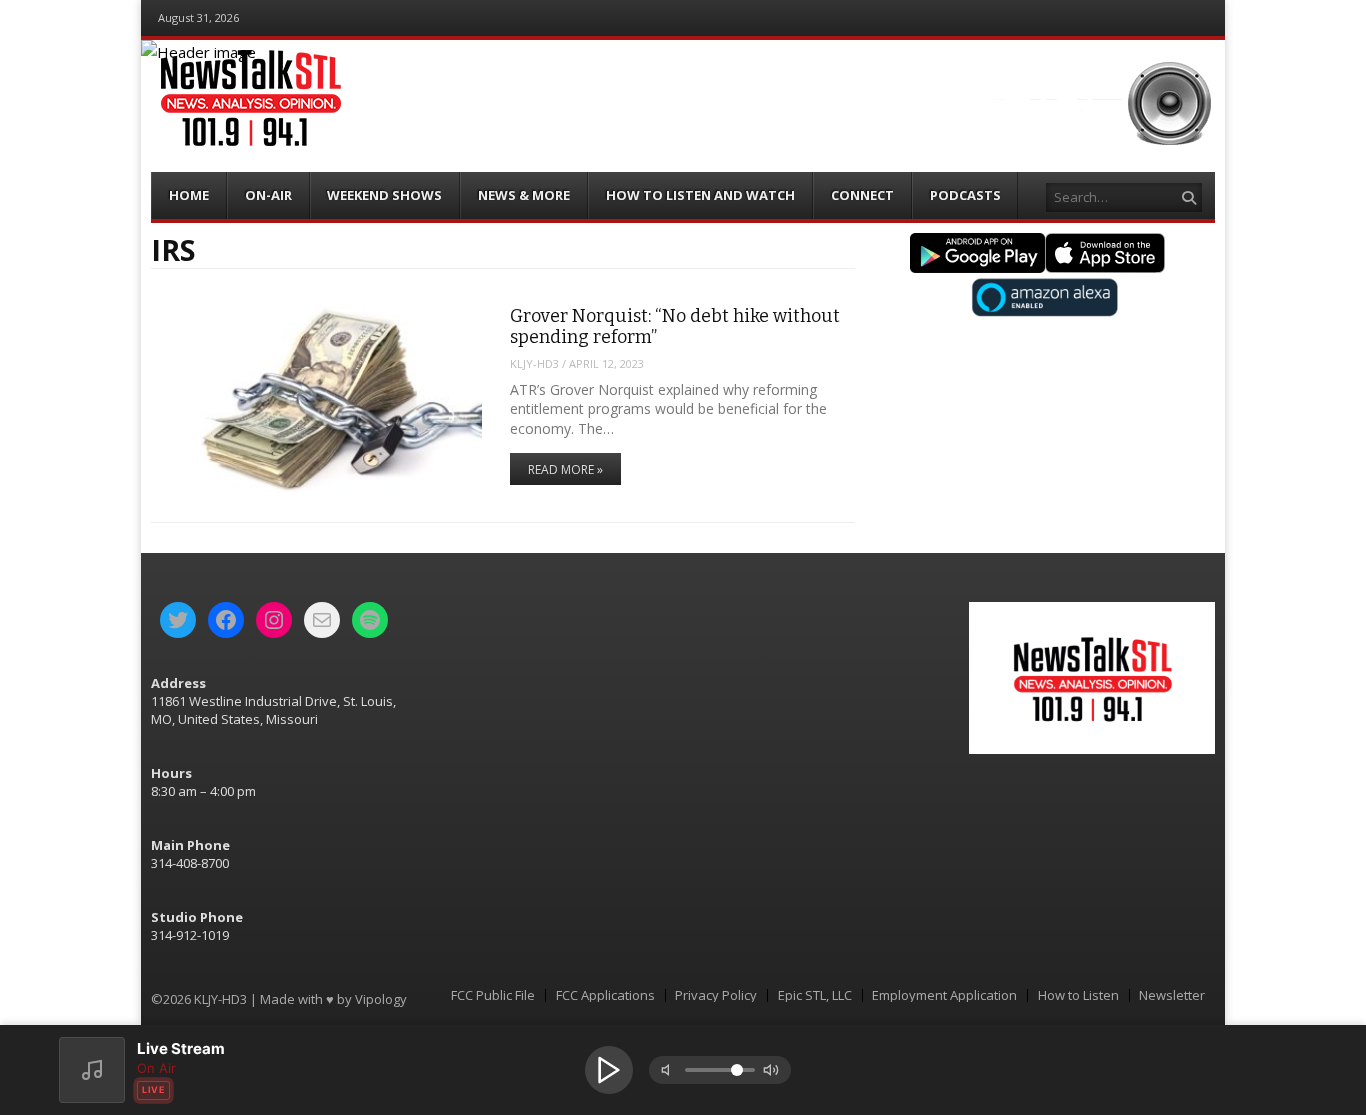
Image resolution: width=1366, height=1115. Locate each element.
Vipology (381, 999)
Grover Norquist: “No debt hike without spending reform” (675, 326)
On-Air (268, 195)
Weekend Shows (384, 195)
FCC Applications (605, 995)
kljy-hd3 (534, 363)
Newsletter (1172, 995)
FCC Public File (493, 995)
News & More (524, 195)
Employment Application (944, 995)
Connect (862, 195)
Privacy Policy (716, 995)
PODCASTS (965, 195)
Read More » (565, 469)
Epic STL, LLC (815, 995)
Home (189, 195)
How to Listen (1078, 995)
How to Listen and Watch (700, 195)
